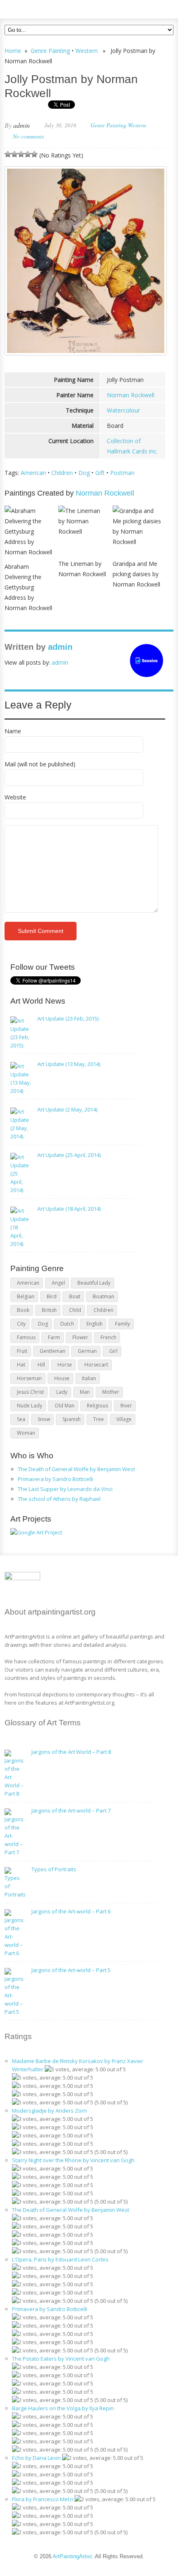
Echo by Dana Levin (36, 2458)
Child (75, 1310)
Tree (99, 1419)
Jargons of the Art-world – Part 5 (71, 1970)
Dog (84, 473)
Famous (26, 1337)
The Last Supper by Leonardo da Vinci (65, 1489)
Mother (111, 1392)
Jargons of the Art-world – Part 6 (71, 1911)
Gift (100, 473)
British (49, 1310)
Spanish (72, 1419)
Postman (122, 473)
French (108, 1337)
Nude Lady (30, 1406)
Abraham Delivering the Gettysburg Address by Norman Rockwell (28, 587)
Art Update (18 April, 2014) (69, 1209)
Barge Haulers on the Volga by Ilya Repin (63, 2408)
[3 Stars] (21, 154)
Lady (62, 1392)
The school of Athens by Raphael (59, 1499)
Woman (26, 1433)
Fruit (22, 1351)
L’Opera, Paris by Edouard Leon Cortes (60, 2259)
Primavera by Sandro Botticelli (55, 1479)
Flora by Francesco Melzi (43, 2499)
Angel (58, 1283)
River (126, 1406)
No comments (28, 136)
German (87, 1351)
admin (22, 125)
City (21, 1324)
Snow (44, 1419)
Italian (89, 1378)
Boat (75, 1296)
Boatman (103, 1296)
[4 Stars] (28, 154)
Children (62, 473)
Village (124, 1419)
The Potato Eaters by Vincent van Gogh (61, 2359)
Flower (80, 1337)
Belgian (26, 1296)
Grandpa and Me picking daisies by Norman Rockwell (136, 574)
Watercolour (123, 410)
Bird (52, 1296)
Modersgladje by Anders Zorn (49, 2111)
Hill (41, 1365)
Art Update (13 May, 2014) (69, 1064)
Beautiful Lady (94, 1283)
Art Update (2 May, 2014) (67, 1109)
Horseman (29, 1378)
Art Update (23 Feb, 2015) (68, 1018)
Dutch (67, 1324)
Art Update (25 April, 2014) (69, 1155)
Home (13, 51)
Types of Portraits (54, 1869)
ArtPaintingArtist (36, 8)
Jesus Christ (30, 1392)
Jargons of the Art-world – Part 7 (71, 1810)
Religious (97, 1406)
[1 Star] (8, 154)
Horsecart (96, 1365)
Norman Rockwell (131, 395)
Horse (65, 1365)
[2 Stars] (14, 154)
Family (123, 1324)
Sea (21, 1419)
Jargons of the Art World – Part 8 (71, 1752)
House (62, 1378)
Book (23, 1310)
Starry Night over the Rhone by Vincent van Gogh (73, 2160)
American (33, 473)
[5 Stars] (34, 154)
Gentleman (53, 1351)
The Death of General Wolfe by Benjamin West (76, 1469)
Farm (54, 1337)
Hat (21, 1365)
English (95, 1324)
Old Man (65, 1406)
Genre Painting (50, 51)
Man (85, 1392)
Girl (113, 1351)
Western (87, 51)
